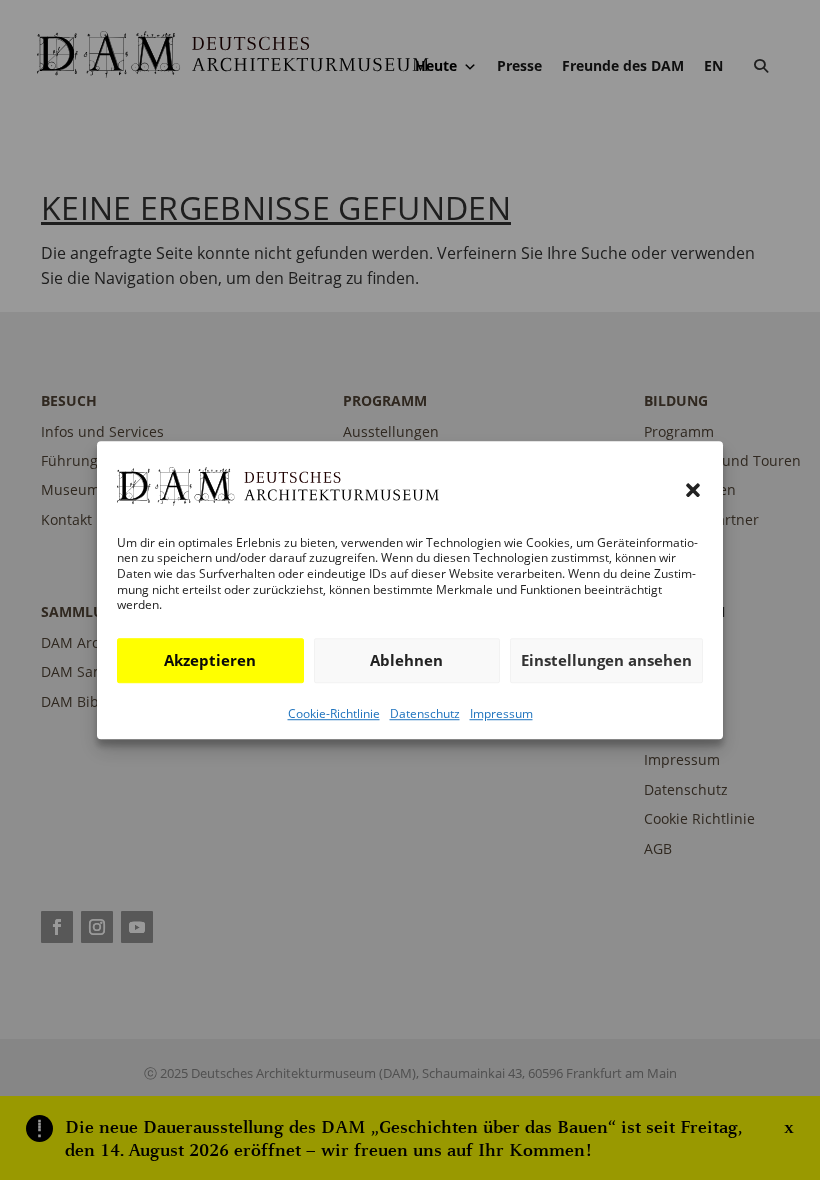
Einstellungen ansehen (606, 660)
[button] (693, 491)
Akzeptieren (210, 660)
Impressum (501, 713)
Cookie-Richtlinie (334, 713)
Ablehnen (406, 660)
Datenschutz (425, 713)
